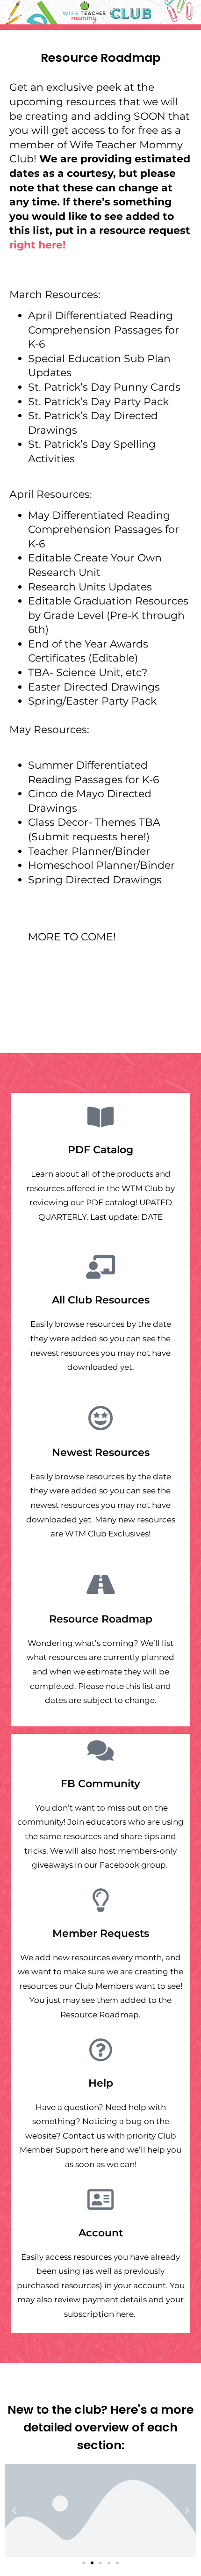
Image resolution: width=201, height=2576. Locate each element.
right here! (39, 245)
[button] (14, 2511)
